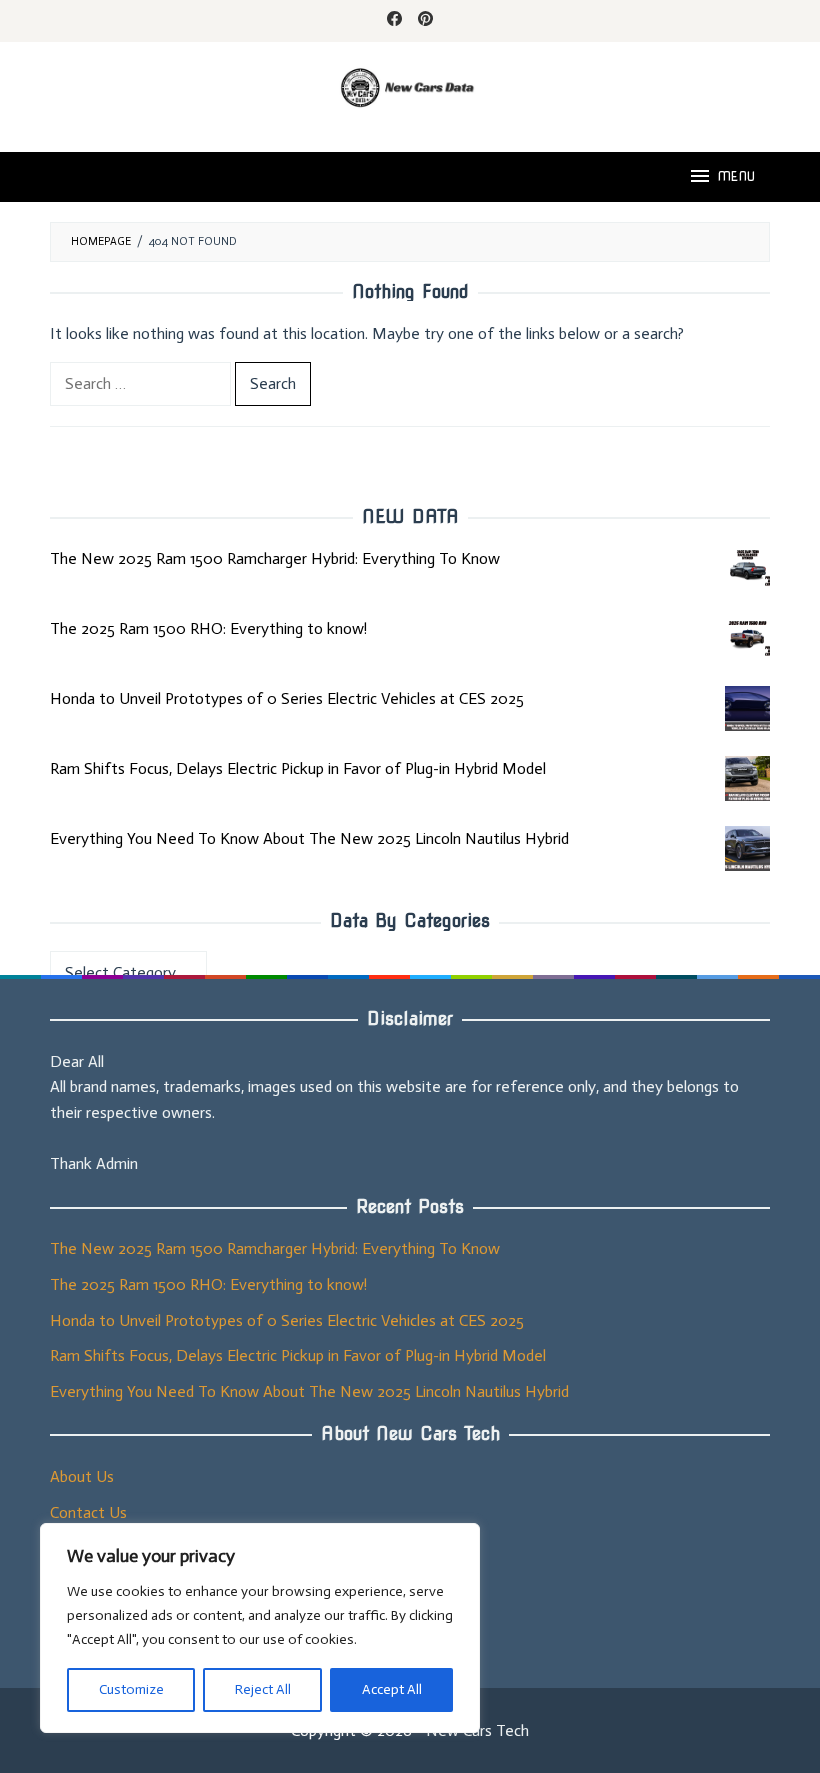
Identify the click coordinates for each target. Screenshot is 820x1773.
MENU (736, 176)
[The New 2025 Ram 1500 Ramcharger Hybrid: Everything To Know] (747, 568)
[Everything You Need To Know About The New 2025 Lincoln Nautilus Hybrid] (747, 848)
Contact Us (88, 1512)
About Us (82, 1476)
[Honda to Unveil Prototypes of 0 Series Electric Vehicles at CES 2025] (747, 708)
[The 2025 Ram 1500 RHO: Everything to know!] (747, 638)
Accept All (392, 1689)
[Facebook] (394, 21)
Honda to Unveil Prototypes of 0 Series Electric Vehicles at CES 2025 (287, 698)
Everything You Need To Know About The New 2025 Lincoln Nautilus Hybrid (309, 838)
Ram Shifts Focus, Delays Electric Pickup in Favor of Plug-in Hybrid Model (298, 768)
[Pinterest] (425, 21)
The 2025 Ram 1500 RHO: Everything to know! (208, 628)
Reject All (263, 1689)
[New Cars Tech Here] (410, 85)
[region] (260, 1628)
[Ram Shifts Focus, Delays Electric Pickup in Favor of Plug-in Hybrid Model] (747, 778)
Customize (131, 1689)
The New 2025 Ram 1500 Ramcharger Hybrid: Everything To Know (275, 558)
